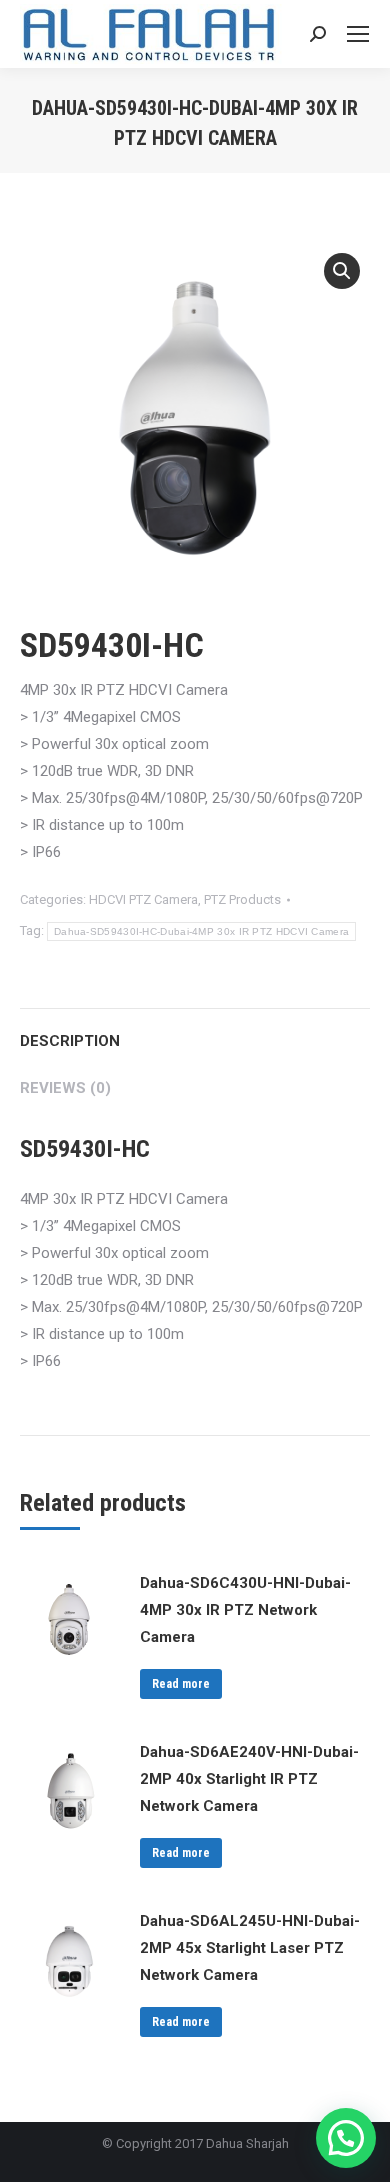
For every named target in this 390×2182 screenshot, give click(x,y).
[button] (342, 271)
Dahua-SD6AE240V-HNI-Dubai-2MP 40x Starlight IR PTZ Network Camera (249, 1779)
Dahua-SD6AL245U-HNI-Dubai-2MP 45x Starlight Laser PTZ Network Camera (250, 1948)
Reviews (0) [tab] (65, 1088)
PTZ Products (242, 899)
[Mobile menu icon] (358, 34)
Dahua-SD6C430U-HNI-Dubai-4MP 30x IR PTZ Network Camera (245, 1610)
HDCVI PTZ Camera (143, 899)
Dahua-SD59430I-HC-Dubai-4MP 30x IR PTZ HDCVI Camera (201, 931)
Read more (181, 1684)
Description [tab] (70, 1041)
